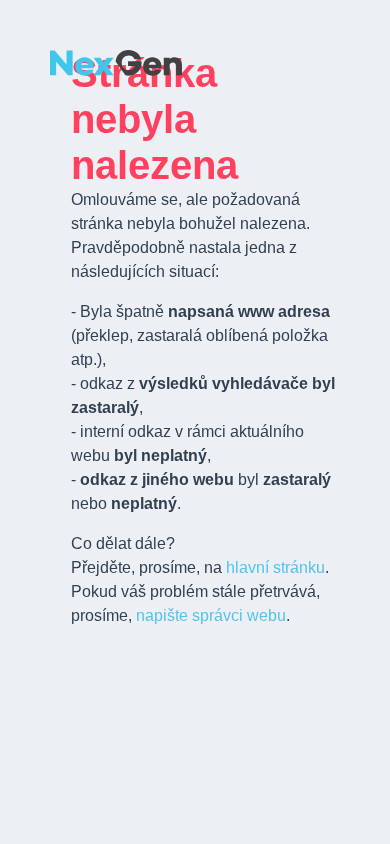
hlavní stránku (275, 567)
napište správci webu (211, 615)
